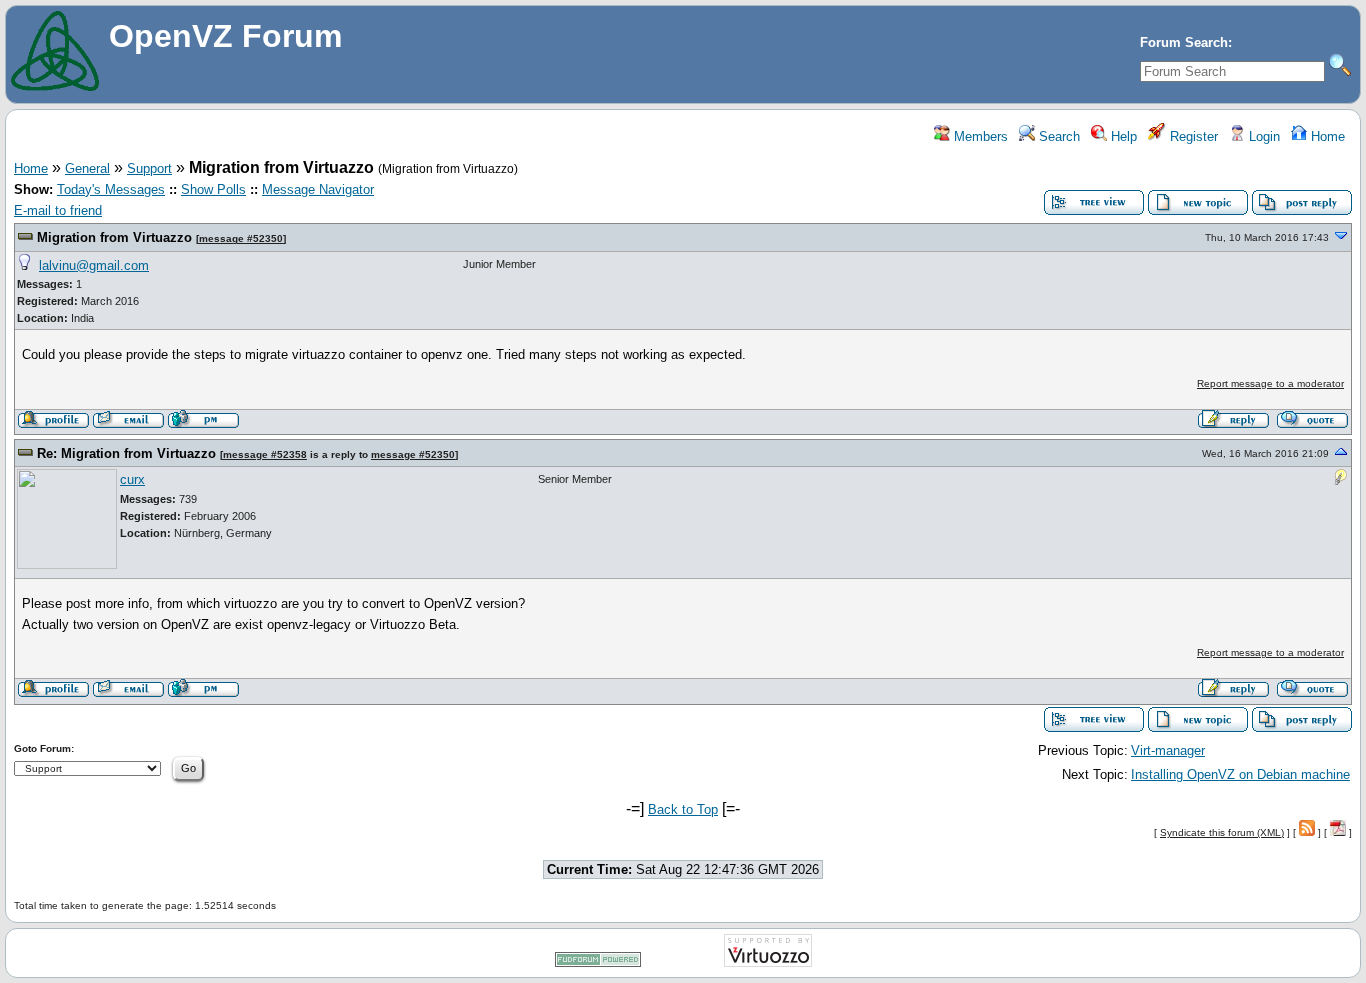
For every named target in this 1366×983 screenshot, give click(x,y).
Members (979, 136)
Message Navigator (318, 189)
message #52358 (265, 454)
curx (132, 479)
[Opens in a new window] (598, 963)
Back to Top (683, 809)
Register (1192, 136)
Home (1326, 136)
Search (1057, 136)
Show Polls (213, 189)
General (87, 168)
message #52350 (241, 238)
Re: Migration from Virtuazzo (126, 453)
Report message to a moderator (1270, 383)
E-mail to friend (58, 210)
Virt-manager (1168, 750)
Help (1122, 136)
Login (1262, 136)
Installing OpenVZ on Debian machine (1240, 774)
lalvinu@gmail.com (94, 265)
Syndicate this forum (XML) (1222, 832)
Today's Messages (111, 189)
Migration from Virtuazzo (114, 237)
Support (149, 168)
